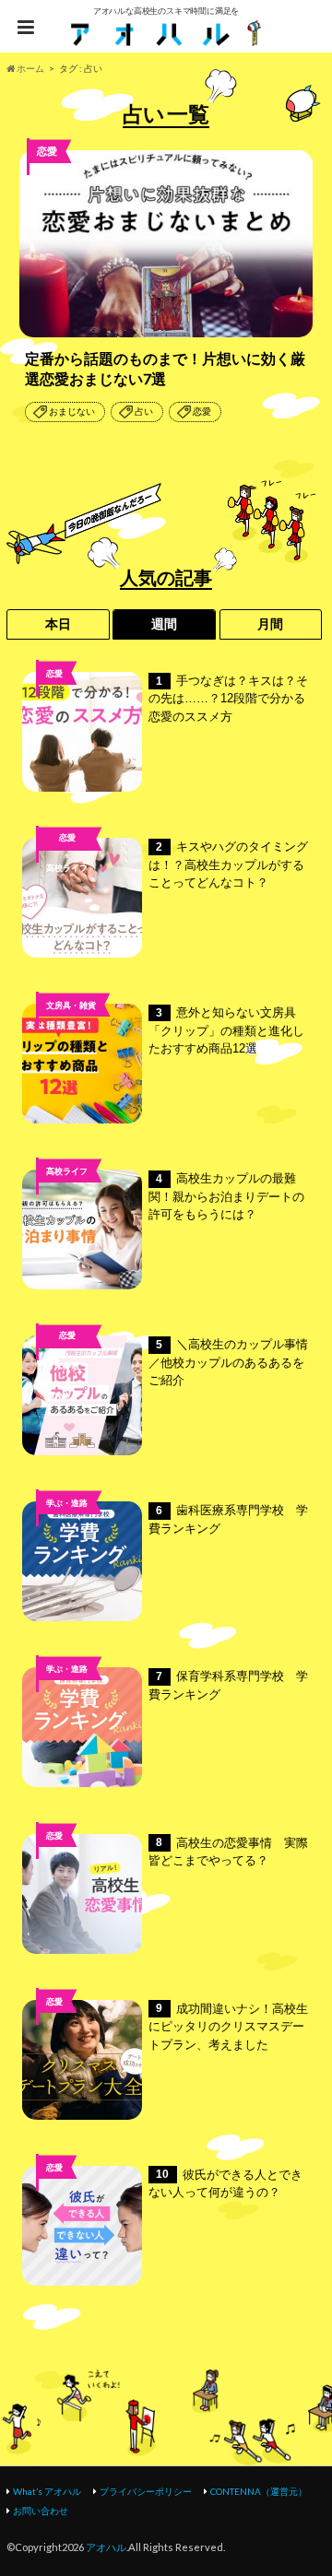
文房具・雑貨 (71, 1005)
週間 (164, 624)
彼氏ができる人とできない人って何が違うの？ (225, 2184)
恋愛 (202, 412)
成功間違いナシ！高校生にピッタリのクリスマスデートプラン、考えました (228, 2027)
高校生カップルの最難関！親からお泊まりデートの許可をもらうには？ (226, 1196)
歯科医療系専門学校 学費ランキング (228, 1519)
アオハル (106, 2547)
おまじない (72, 412)
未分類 (67, 1365)
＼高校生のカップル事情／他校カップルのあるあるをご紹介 (228, 1362)
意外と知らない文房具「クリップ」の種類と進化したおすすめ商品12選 (226, 1030)
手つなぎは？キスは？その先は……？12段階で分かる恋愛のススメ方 (228, 699)
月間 (270, 624)
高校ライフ (67, 868)
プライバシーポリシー (146, 2491)
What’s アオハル (47, 2491)
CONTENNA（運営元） (259, 2491)
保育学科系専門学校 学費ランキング (228, 1685)
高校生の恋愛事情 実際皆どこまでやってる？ (228, 1852)
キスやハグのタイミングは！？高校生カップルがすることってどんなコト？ (228, 865)
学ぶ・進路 (67, 1503)
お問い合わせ (41, 2511)
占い (144, 412)
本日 (58, 624)
